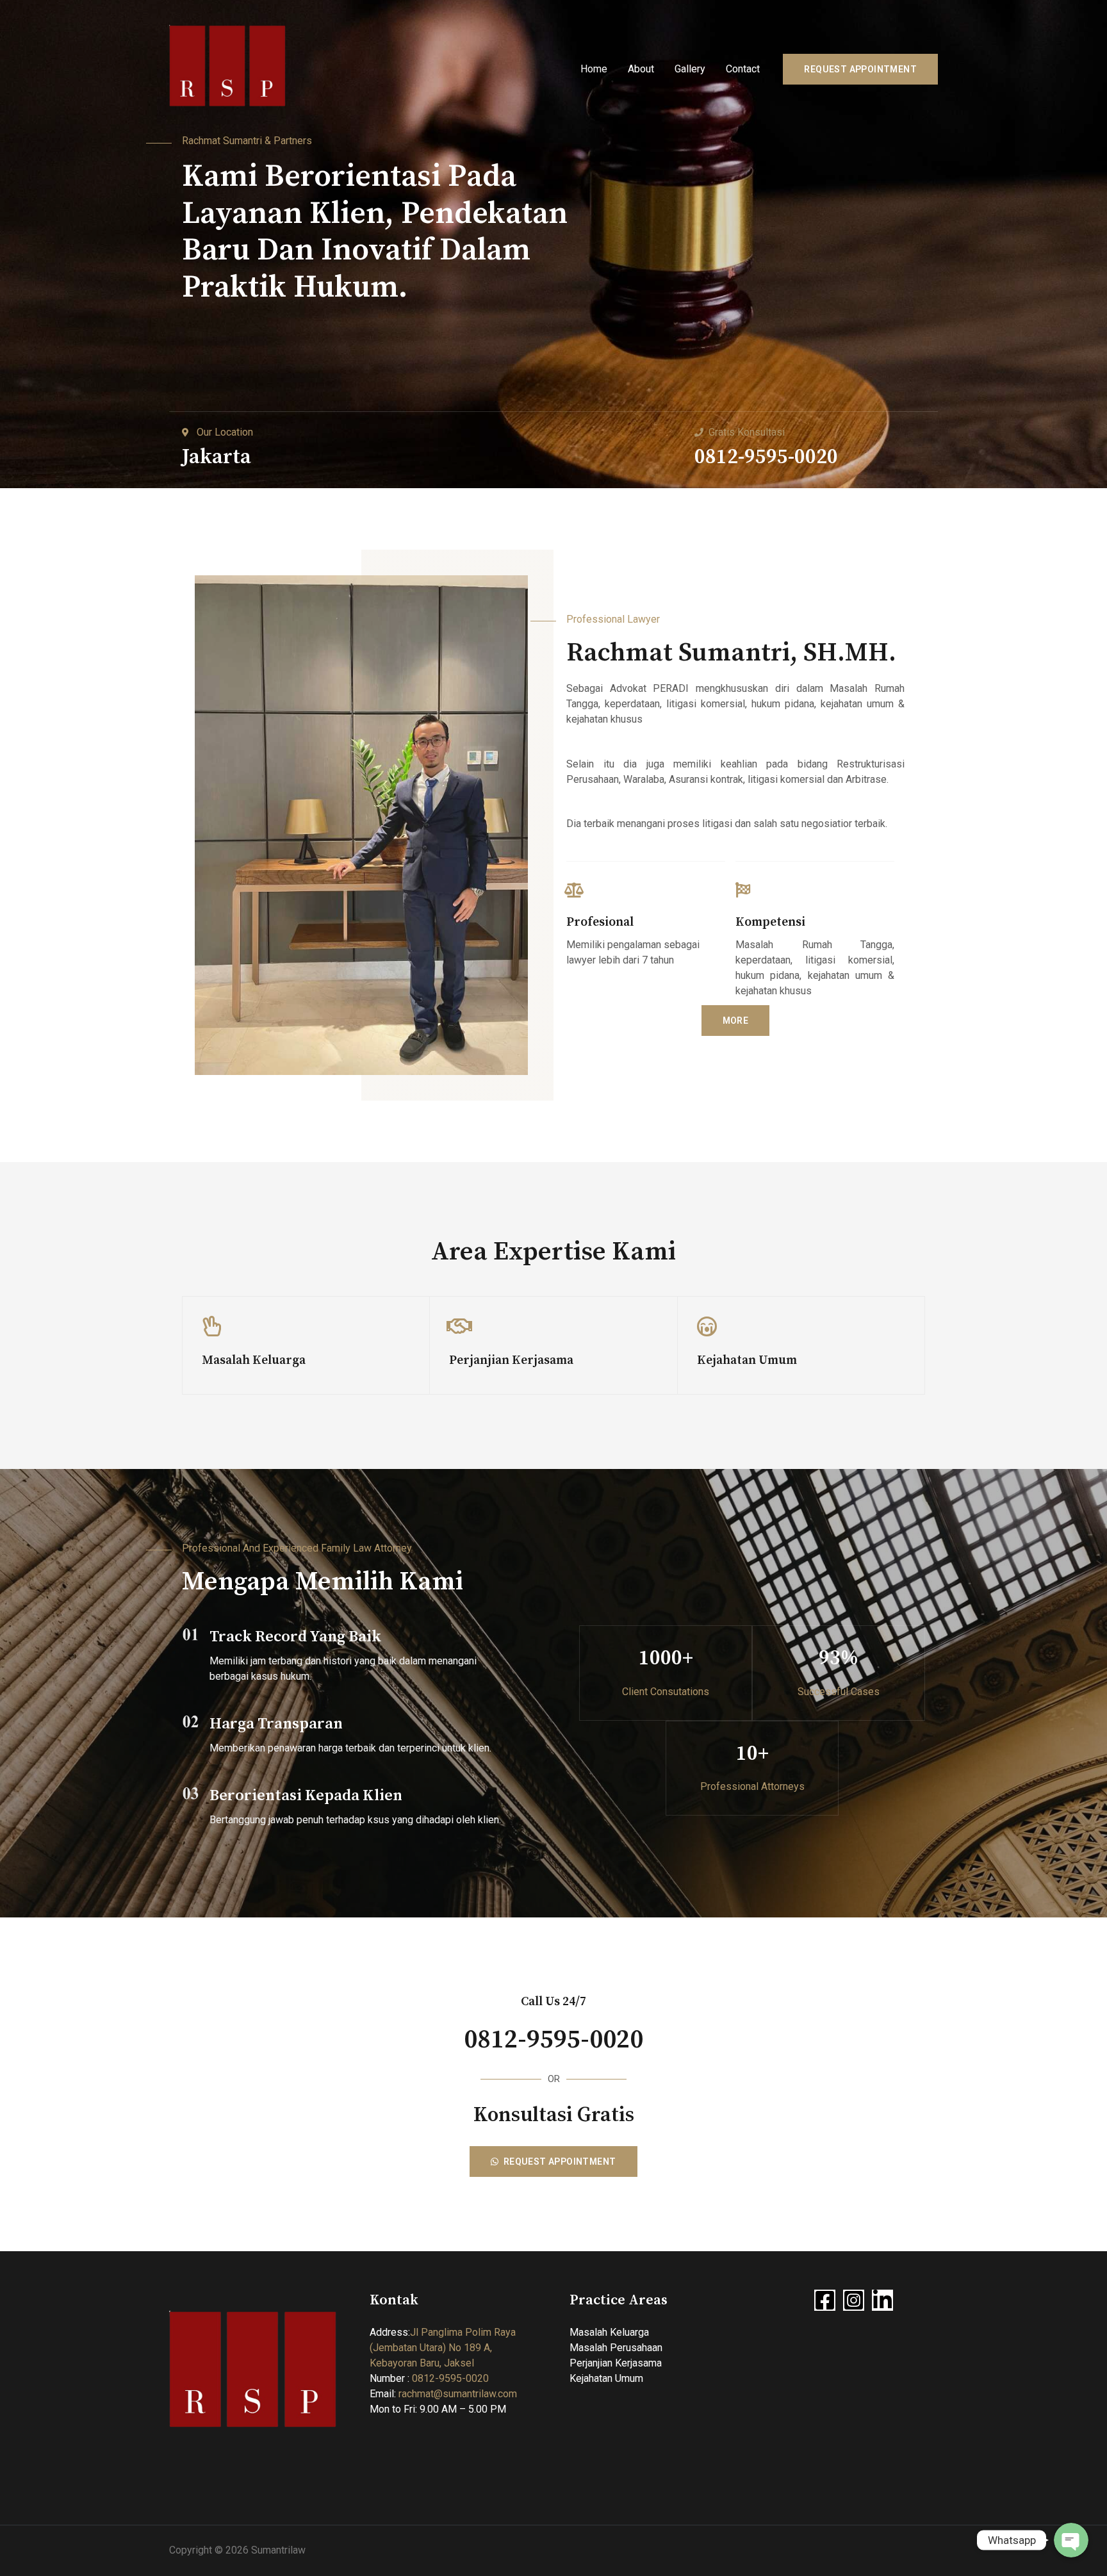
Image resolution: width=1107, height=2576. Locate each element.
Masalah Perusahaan (616, 2348)
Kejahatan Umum (606, 2378)
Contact (743, 69)
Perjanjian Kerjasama (616, 2363)
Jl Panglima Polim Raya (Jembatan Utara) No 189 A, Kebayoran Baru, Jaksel (443, 2348)
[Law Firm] (228, 68)
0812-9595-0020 (766, 457)
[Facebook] (825, 2300)
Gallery (690, 69)
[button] (736, 1021)
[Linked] (882, 2300)
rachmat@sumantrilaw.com (458, 2394)
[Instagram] (854, 2300)
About (641, 69)
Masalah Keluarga (609, 2332)
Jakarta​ (217, 457)
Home (594, 69)
